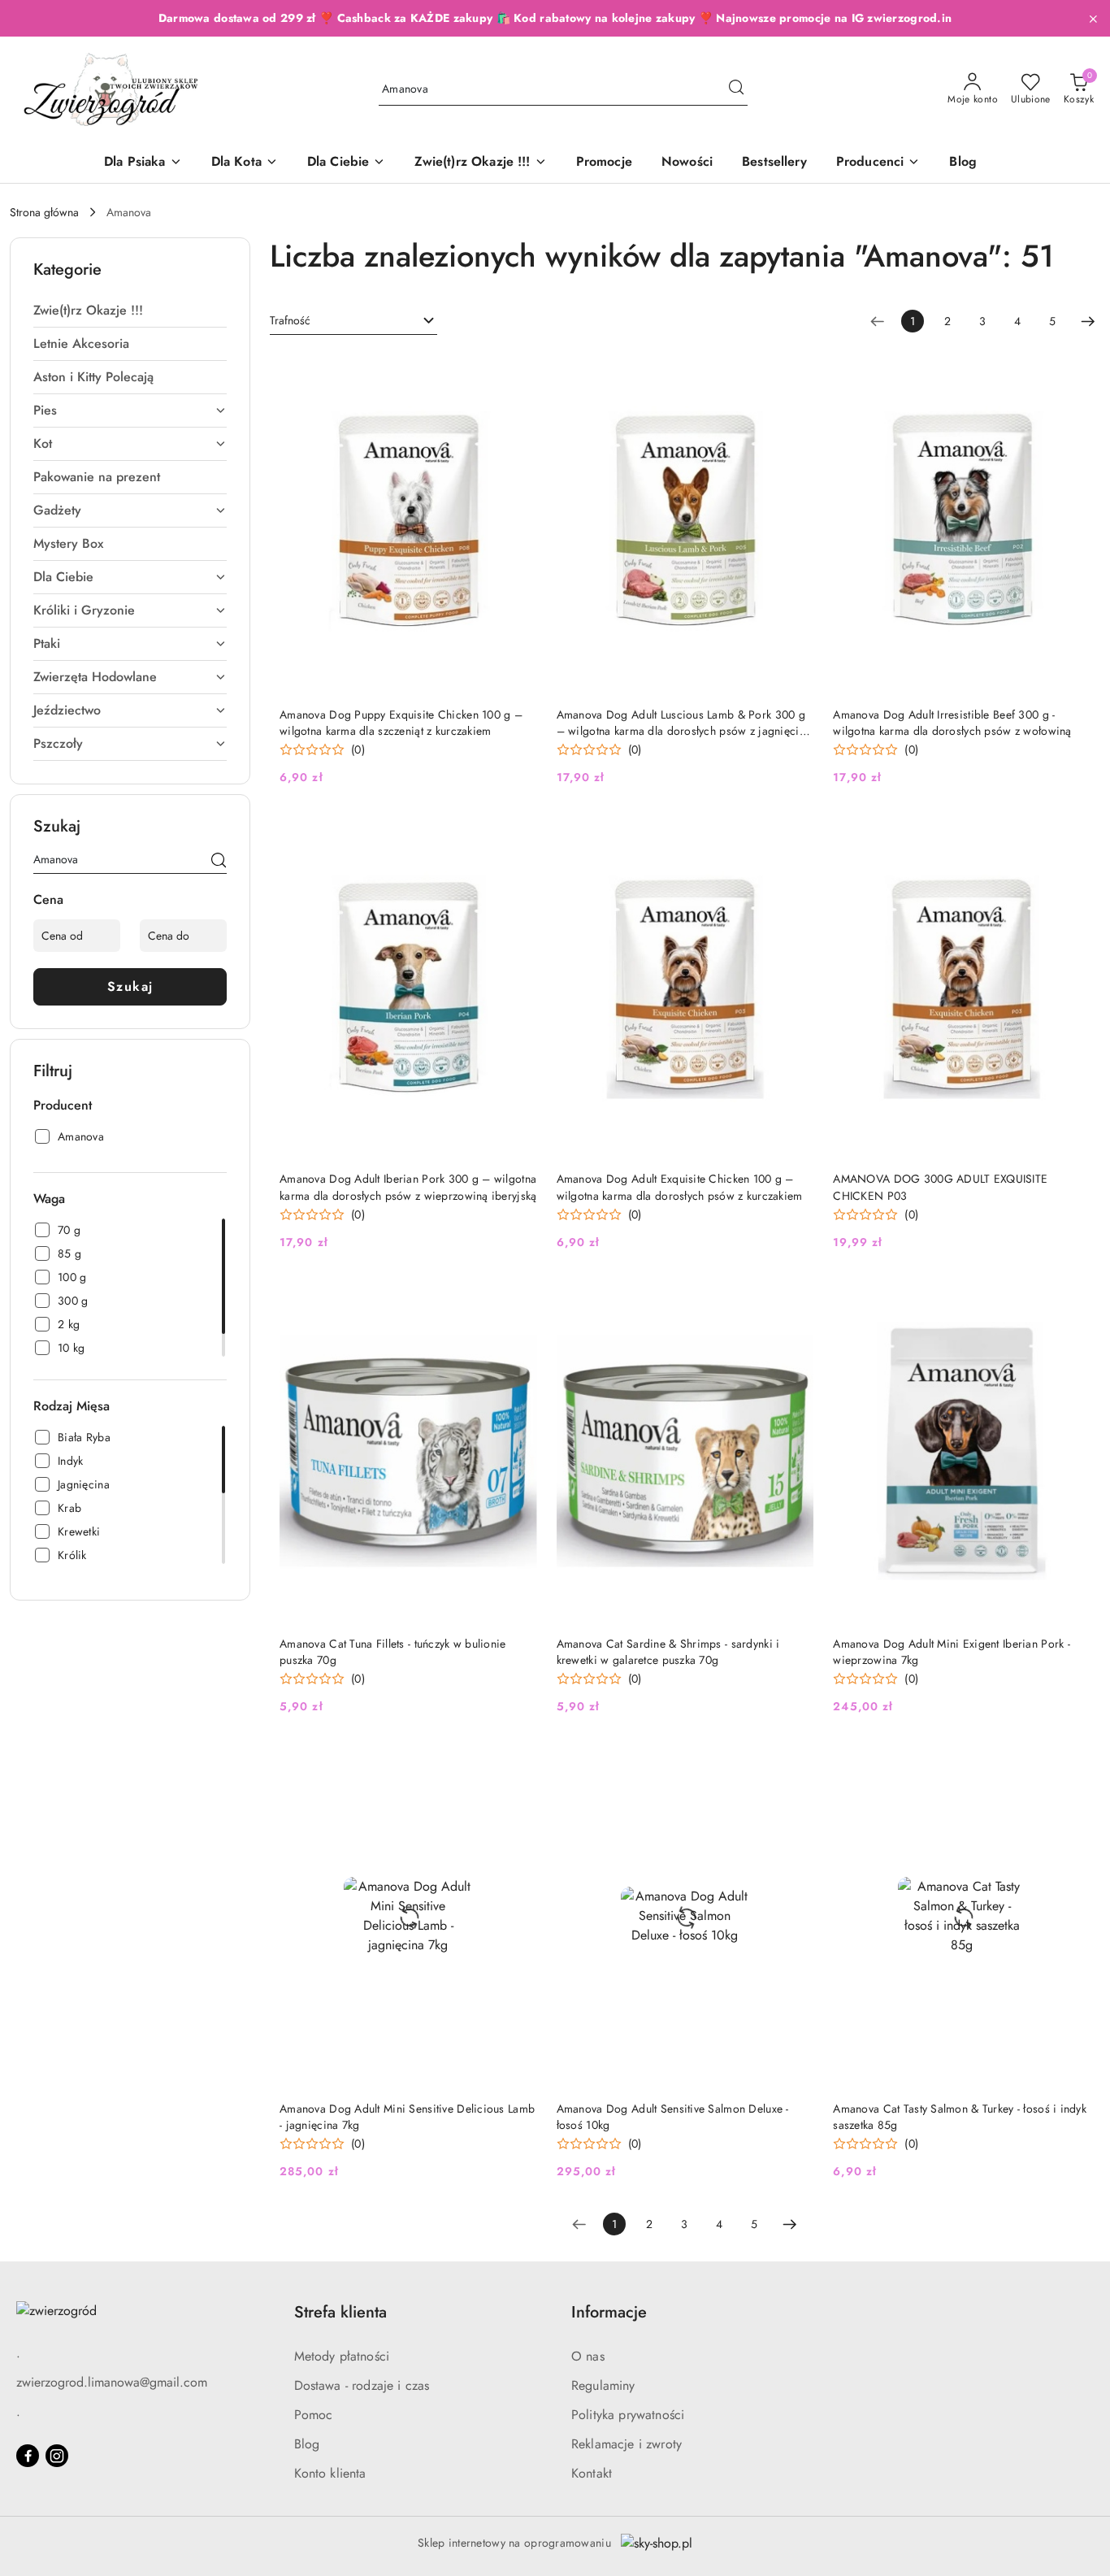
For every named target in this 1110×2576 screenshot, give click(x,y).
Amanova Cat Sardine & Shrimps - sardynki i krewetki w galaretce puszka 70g (668, 1652)
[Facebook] (28, 2456)
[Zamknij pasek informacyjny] (1093, 19)
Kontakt (592, 2473)
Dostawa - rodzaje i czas (362, 2385)
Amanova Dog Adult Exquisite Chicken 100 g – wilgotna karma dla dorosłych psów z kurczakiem (680, 1187)
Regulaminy (603, 2385)
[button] (878, 163)
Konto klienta (330, 2473)
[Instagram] (57, 2456)
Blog (307, 2444)
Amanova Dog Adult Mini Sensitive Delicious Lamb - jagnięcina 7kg (407, 2117)
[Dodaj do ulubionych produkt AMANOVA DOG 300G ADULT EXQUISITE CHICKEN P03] (1072, 834)
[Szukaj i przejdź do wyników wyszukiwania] (736, 89)
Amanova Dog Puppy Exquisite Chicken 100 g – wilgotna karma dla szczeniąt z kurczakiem (401, 723)
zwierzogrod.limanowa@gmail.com (112, 2382)
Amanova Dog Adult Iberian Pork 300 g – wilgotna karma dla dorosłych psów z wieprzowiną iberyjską (408, 1187)
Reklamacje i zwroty (627, 2444)
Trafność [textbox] (290, 320)
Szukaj (130, 986)
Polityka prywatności (628, 2415)
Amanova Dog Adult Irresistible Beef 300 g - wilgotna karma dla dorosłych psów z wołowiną (952, 723)
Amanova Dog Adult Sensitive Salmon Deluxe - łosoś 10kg (673, 2117)
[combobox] (353, 321)
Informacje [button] (609, 2312)
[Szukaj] (219, 862)
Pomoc (314, 2415)
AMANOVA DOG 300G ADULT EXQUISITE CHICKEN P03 (940, 1187)
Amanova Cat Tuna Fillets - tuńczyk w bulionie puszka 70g (393, 1652)
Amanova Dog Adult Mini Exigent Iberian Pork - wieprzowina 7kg (952, 1652)
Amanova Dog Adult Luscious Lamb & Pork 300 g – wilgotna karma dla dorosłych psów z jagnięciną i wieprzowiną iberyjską (684, 723)
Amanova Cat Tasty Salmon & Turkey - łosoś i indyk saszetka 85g (960, 2117)
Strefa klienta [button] (340, 2312)
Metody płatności (342, 2356)
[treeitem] (130, 311)
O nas (588, 2356)
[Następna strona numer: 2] (1088, 321)
